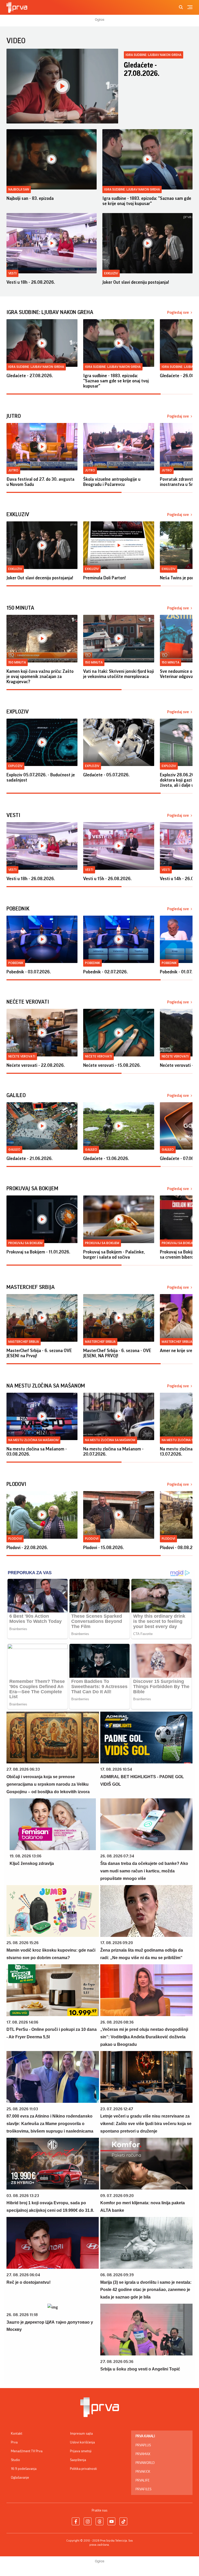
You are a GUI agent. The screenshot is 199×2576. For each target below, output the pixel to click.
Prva (14, 2442)
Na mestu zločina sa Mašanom (33, 1440)
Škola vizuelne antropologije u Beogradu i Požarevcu (112, 482)
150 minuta (17, 662)
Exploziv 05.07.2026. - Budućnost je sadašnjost (41, 777)
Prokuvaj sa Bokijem (25, 1243)
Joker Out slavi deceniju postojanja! (136, 282)
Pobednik (16, 963)
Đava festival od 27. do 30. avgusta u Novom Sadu (40, 482)
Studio (15, 2460)
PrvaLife (143, 2480)
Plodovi (15, 1539)
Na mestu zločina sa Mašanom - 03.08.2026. (37, 1451)
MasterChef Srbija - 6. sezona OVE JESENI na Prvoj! (39, 1353)
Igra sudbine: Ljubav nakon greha (154, 55)
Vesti (12, 273)
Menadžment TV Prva (27, 2451)
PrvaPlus (143, 2445)
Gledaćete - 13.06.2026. (106, 1158)
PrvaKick (143, 2472)
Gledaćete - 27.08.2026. (142, 69)
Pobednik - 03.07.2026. (29, 972)
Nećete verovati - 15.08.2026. (112, 1065)
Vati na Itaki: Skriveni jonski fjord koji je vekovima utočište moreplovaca (119, 674)
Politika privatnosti (83, 2469)
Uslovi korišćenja (82, 2442)
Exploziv (15, 766)
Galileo (14, 1150)
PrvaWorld (145, 2463)
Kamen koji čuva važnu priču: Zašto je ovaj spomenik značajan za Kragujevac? (40, 676)
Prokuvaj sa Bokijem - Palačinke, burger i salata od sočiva (114, 1254)
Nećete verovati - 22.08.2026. (36, 1065)
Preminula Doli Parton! (104, 578)
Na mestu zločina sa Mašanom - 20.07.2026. (113, 1451)
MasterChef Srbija (24, 1342)
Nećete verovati (22, 1056)
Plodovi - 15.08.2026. (104, 1548)
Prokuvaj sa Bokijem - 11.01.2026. (38, 1252)
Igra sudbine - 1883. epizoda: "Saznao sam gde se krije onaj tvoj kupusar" (147, 201)
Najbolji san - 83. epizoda (30, 198)
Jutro (13, 470)
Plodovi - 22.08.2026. (27, 1548)
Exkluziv (111, 273)
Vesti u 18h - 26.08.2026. (31, 282)
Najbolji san (19, 189)
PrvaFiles (143, 2489)
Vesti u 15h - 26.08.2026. (107, 879)
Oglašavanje (20, 2478)
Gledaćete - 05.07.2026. (106, 775)
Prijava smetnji (81, 2451)
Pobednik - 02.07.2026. (105, 972)
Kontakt (17, 2434)
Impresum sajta (81, 2434)
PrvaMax (143, 2454)
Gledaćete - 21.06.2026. (30, 1158)
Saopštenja (78, 2460)
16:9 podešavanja (24, 2469)
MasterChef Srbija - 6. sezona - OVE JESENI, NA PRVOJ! (117, 1353)
